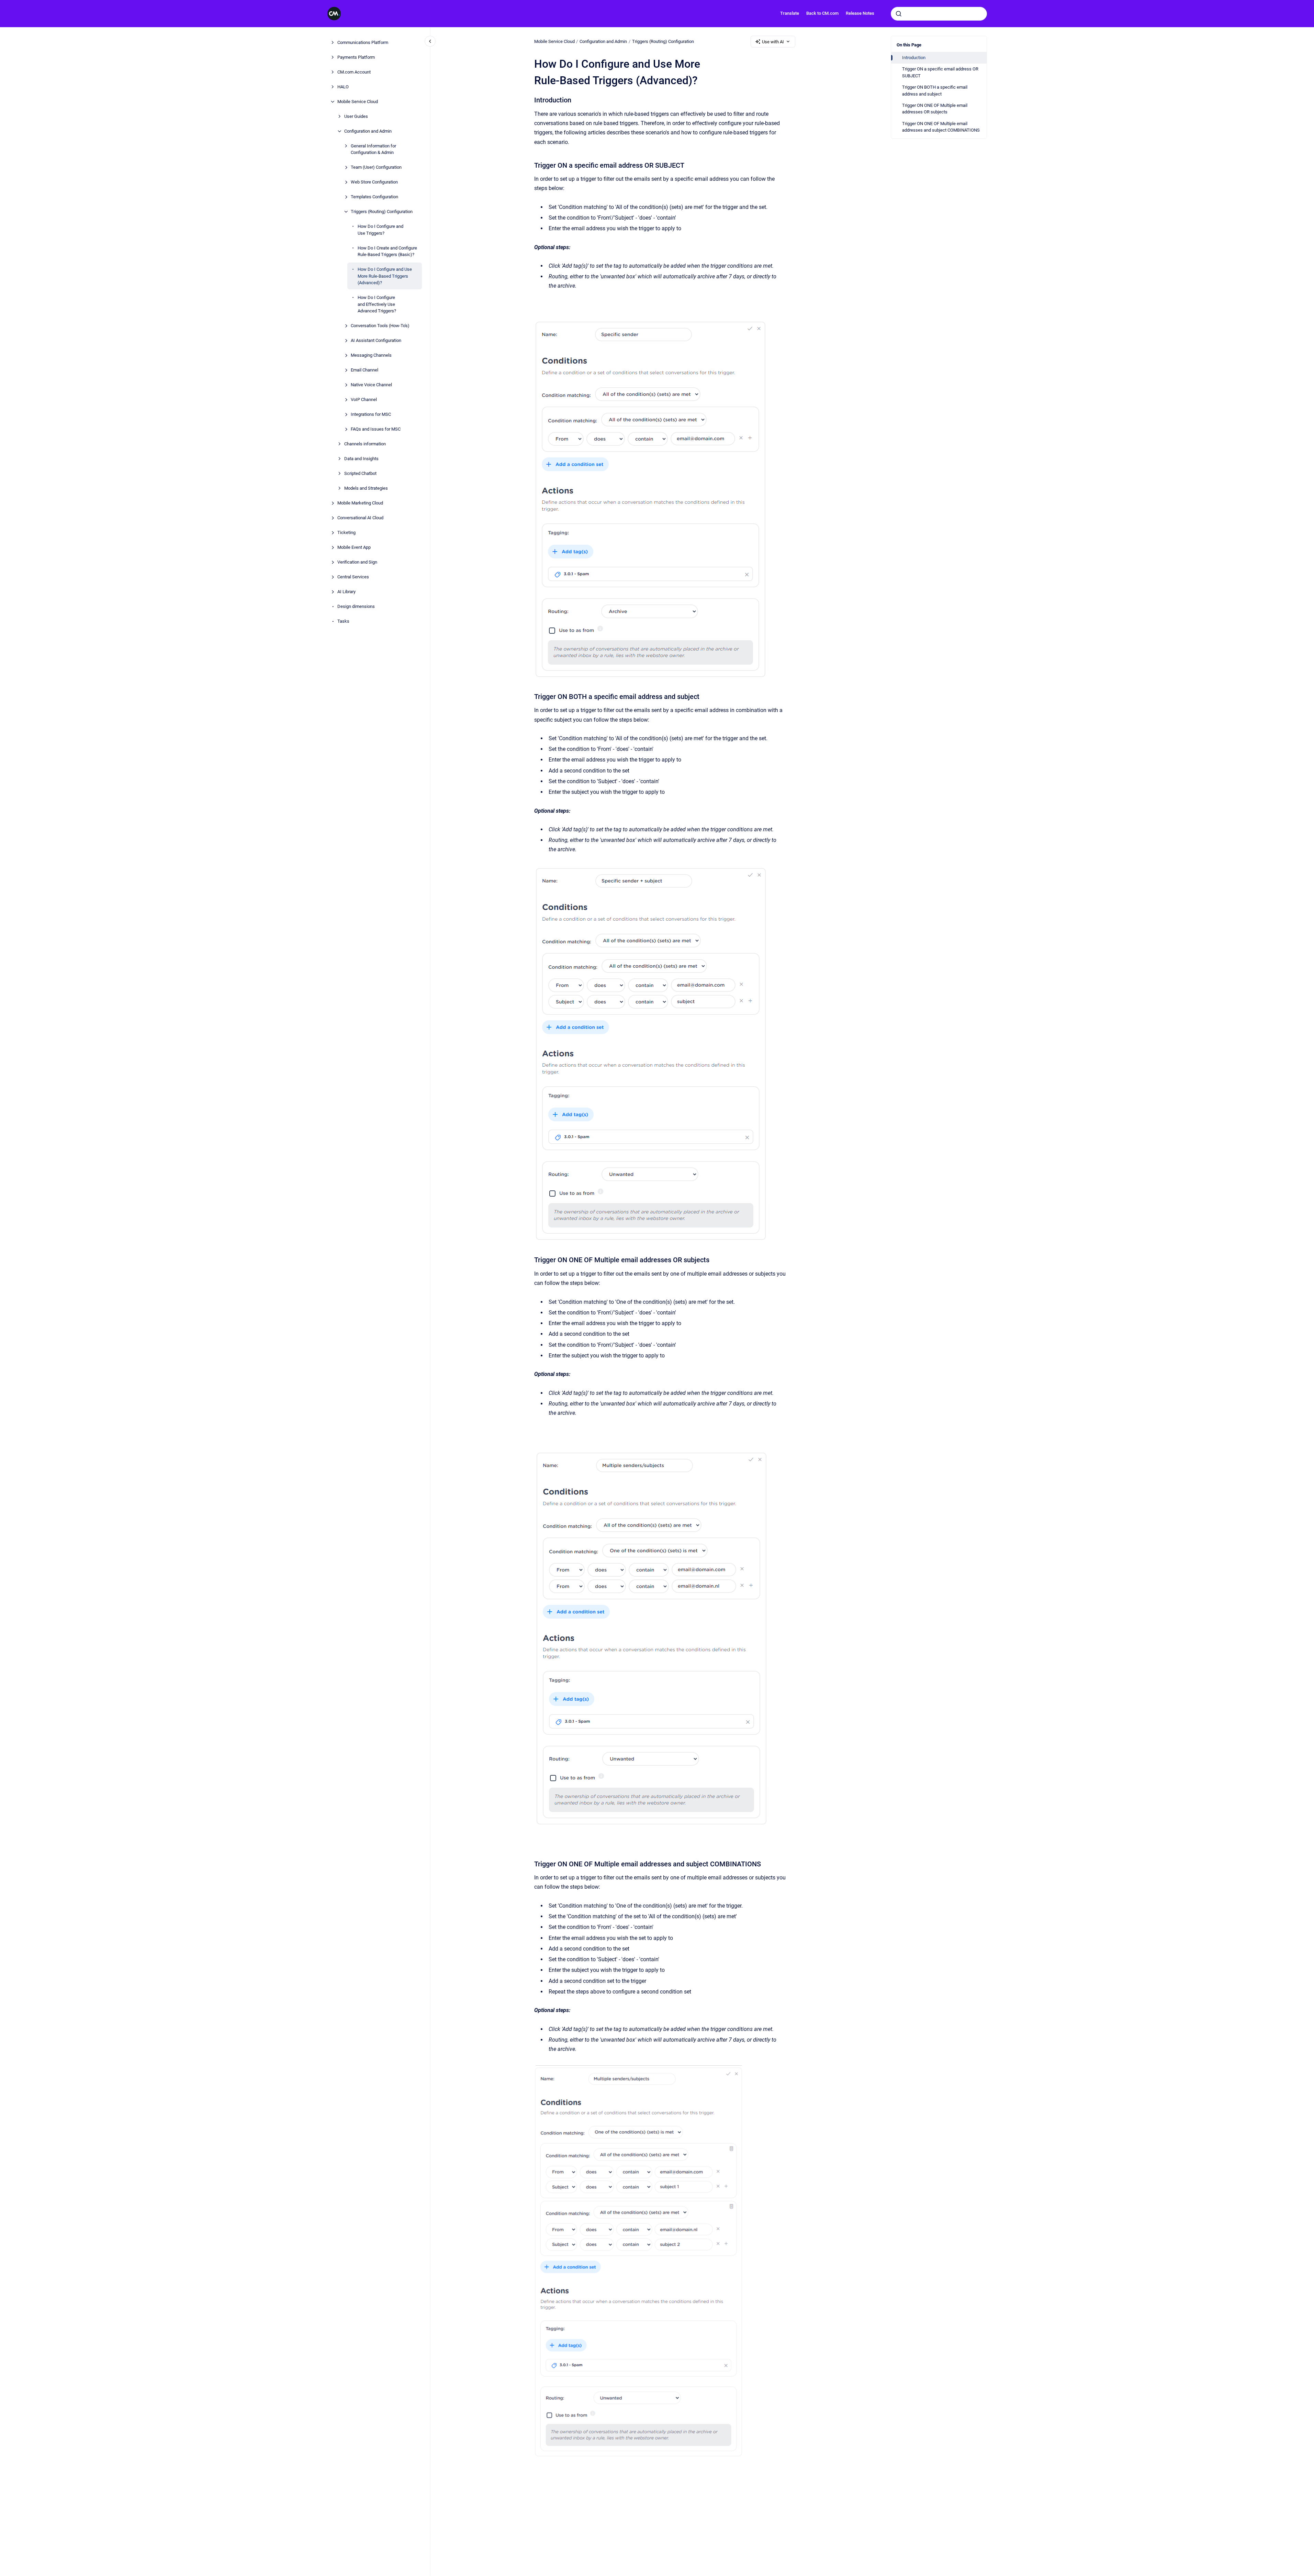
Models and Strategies (366, 488)
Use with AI (773, 42)
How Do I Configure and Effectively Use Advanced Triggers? (377, 304)
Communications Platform (363, 42)
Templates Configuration (374, 197)
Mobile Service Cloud (358, 102)
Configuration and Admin (368, 131)
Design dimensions (356, 606)
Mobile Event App (354, 547)
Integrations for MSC (371, 414)
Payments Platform (356, 57)
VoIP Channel (364, 399)
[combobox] (939, 14)
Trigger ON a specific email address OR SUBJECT (940, 72)
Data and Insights (361, 459)
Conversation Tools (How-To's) (380, 326)
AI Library (346, 592)
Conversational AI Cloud (360, 518)
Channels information (365, 444)
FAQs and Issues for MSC (376, 429)
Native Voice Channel (371, 385)
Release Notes (860, 13)
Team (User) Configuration (376, 167)
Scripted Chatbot (360, 473)
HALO (343, 87)
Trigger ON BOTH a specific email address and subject (935, 91)
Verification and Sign (357, 562)
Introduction (914, 58)
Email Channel (364, 370)
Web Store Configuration (374, 182)
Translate (790, 13)
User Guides (356, 116)
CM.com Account (354, 72)
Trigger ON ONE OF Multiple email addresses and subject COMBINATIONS (941, 127)
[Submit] (899, 14)
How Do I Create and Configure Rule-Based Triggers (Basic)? (387, 251)
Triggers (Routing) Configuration (382, 212)
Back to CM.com (822, 13)
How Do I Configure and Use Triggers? (380, 230)
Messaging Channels (371, 355)
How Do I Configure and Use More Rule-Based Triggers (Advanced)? (385, 276)
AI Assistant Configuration (376, 340)
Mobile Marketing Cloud (360, 503)
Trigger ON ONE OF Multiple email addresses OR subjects (935, 109)
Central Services (353, 577)
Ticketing (346, 532)
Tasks (343, 621)
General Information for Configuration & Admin (373, 149)
